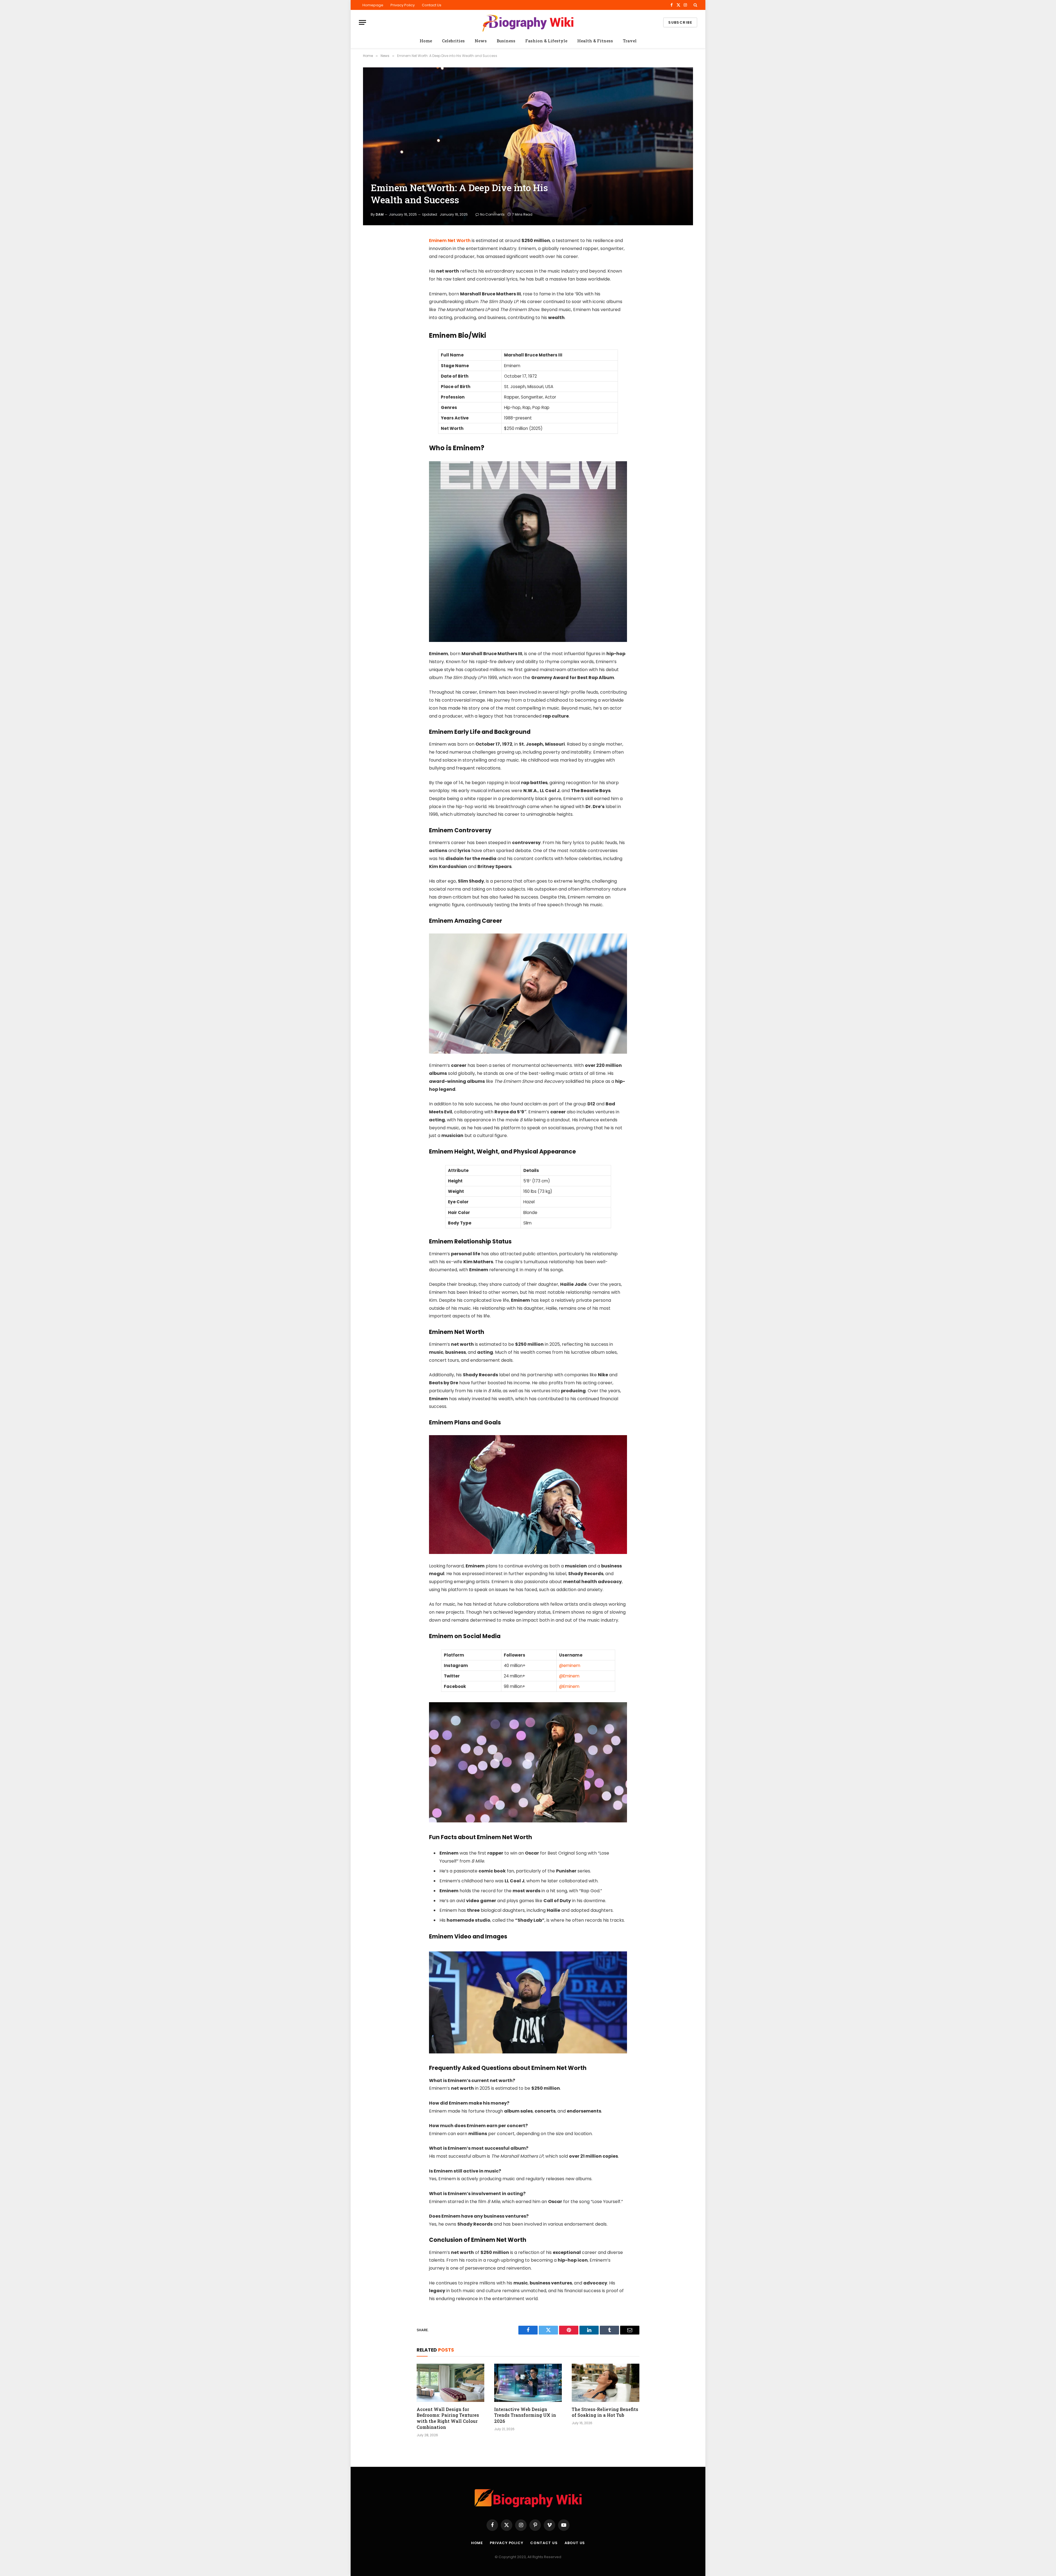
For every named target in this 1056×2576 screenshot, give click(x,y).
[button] (695, 5)
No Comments (492, 214)
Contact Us (432, 5)
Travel (630, 41)
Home (426, 41)
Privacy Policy (403, 5)
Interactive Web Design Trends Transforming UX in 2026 (525, 2415)
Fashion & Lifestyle (546, 41)
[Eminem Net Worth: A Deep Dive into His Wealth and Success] (528, 146)
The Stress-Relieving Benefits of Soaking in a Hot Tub (605, 2412)
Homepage (373, 5)
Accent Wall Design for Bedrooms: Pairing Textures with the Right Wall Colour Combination (448, 2418)
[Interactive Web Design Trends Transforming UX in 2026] (528, 2383)
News (481, 41)
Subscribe (680, 22)
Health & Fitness (595, 41)
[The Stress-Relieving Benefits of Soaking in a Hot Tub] (606, 2383)
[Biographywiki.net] (528, 22)
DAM (380, 214)
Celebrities (453, 41)
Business (506, 41)
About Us (575, 2543)
